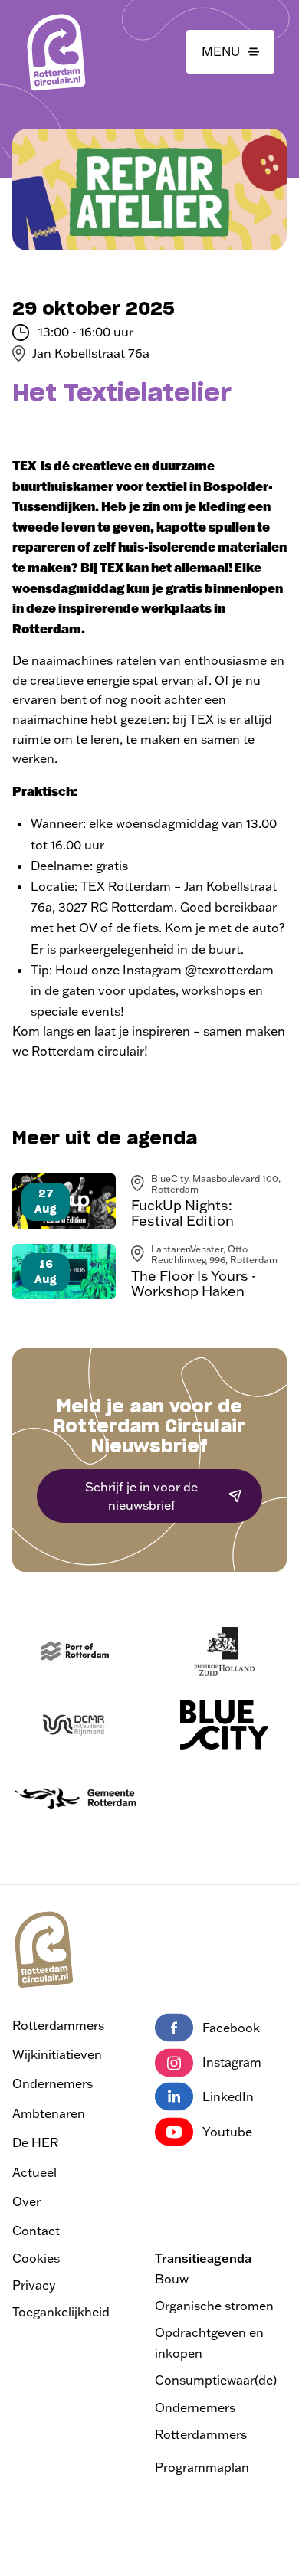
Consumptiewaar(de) (216, 2380)
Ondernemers (53, 2083)
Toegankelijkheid (61, 2312)
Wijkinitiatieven (57, 2054)
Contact (36, 2231)
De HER (35, 2142)
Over (26, 2201)
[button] (230, 52)
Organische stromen (214, 2306)
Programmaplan (202, 2467)
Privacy (34, 2285)
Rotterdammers (58, 2025)
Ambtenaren (49, 2113)
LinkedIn (228, 2096)
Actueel (34, 2172)
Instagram (232, 2062)
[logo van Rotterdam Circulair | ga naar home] (55, 52)
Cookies (36, 2258)
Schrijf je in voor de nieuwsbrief (141, 1496)
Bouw (172, 2279)
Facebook (231, 2028)
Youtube (227, 2132)
